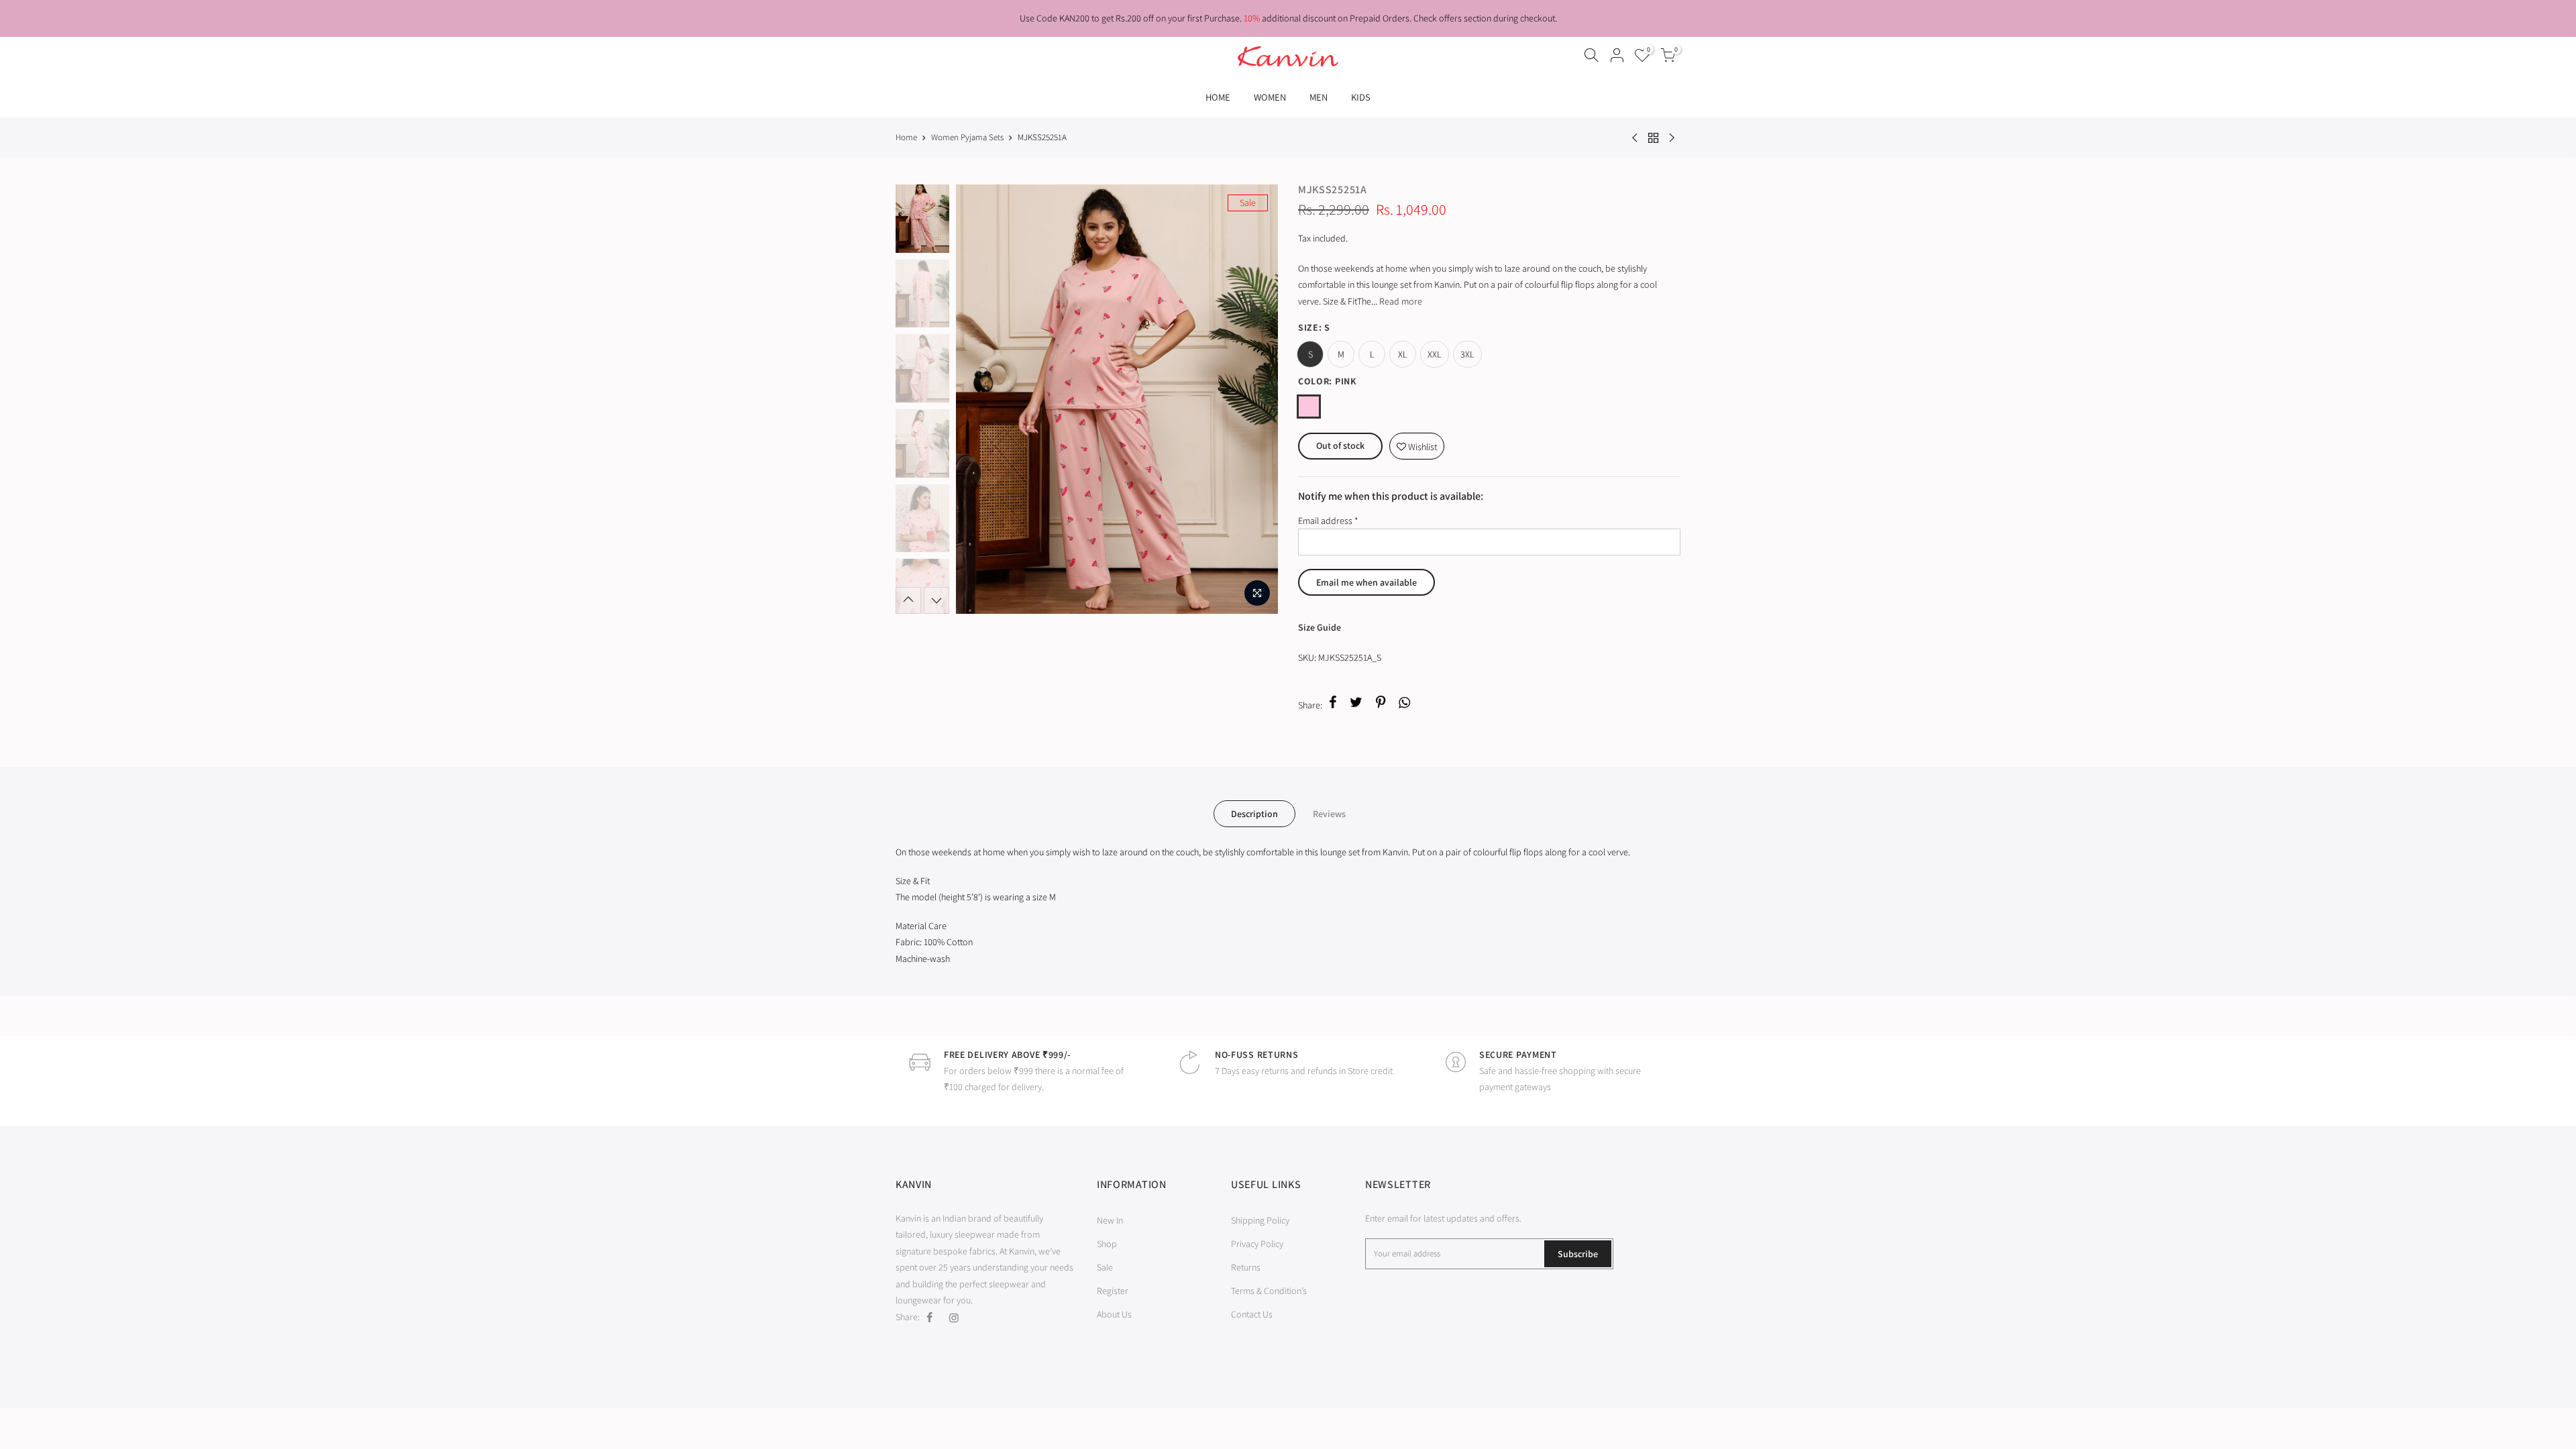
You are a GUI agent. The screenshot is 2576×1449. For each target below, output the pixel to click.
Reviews (1329, 814)
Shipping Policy (1260, 1220)
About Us (1114, 1314)
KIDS (1361, 97)
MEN (1319, 97)
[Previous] (979, 399)
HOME (1218, 97)
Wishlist (1417, 443)
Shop (1107, 1244)
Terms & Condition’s (1269, 1291)
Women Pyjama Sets (967, 137)
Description (1254, 814)
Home (906, 137)
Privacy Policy (1257, 1244)
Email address (1328, 521)
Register (1113, 1291)
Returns (1246, 1267)
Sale (1105, 1267)
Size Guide (1320, 627)
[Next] (1254, 399)
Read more (1400, 301)
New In (1110, 1220)
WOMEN (1270, 97)
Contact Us (1252, 1314)
